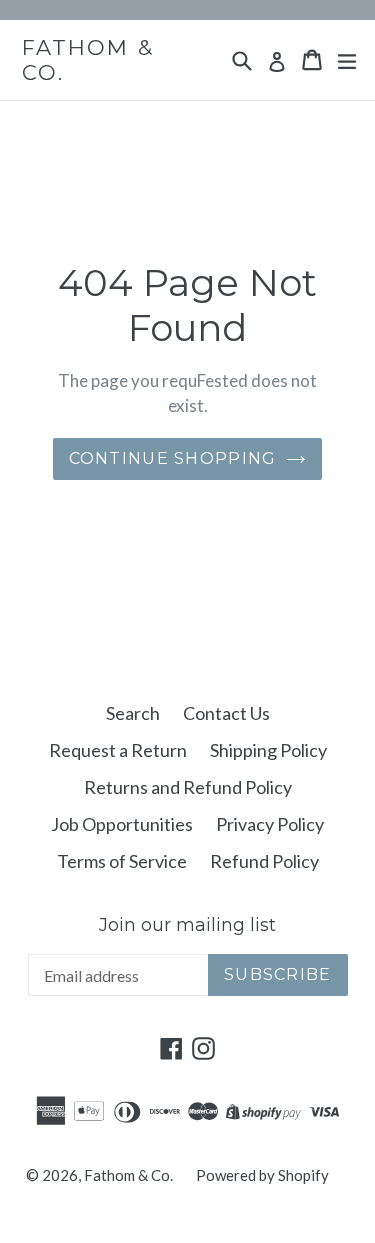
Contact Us (226, 713)
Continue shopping (173, 458)
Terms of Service (122, 861)
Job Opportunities (122, 824)
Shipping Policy (268, 750)
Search (133, 713)
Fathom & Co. (88, 60)
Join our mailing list (187, 925)
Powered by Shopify (262, 1175)
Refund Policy (264, 861)
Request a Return (118, 750)
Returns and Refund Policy (188, 787)
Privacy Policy (270, 824)
